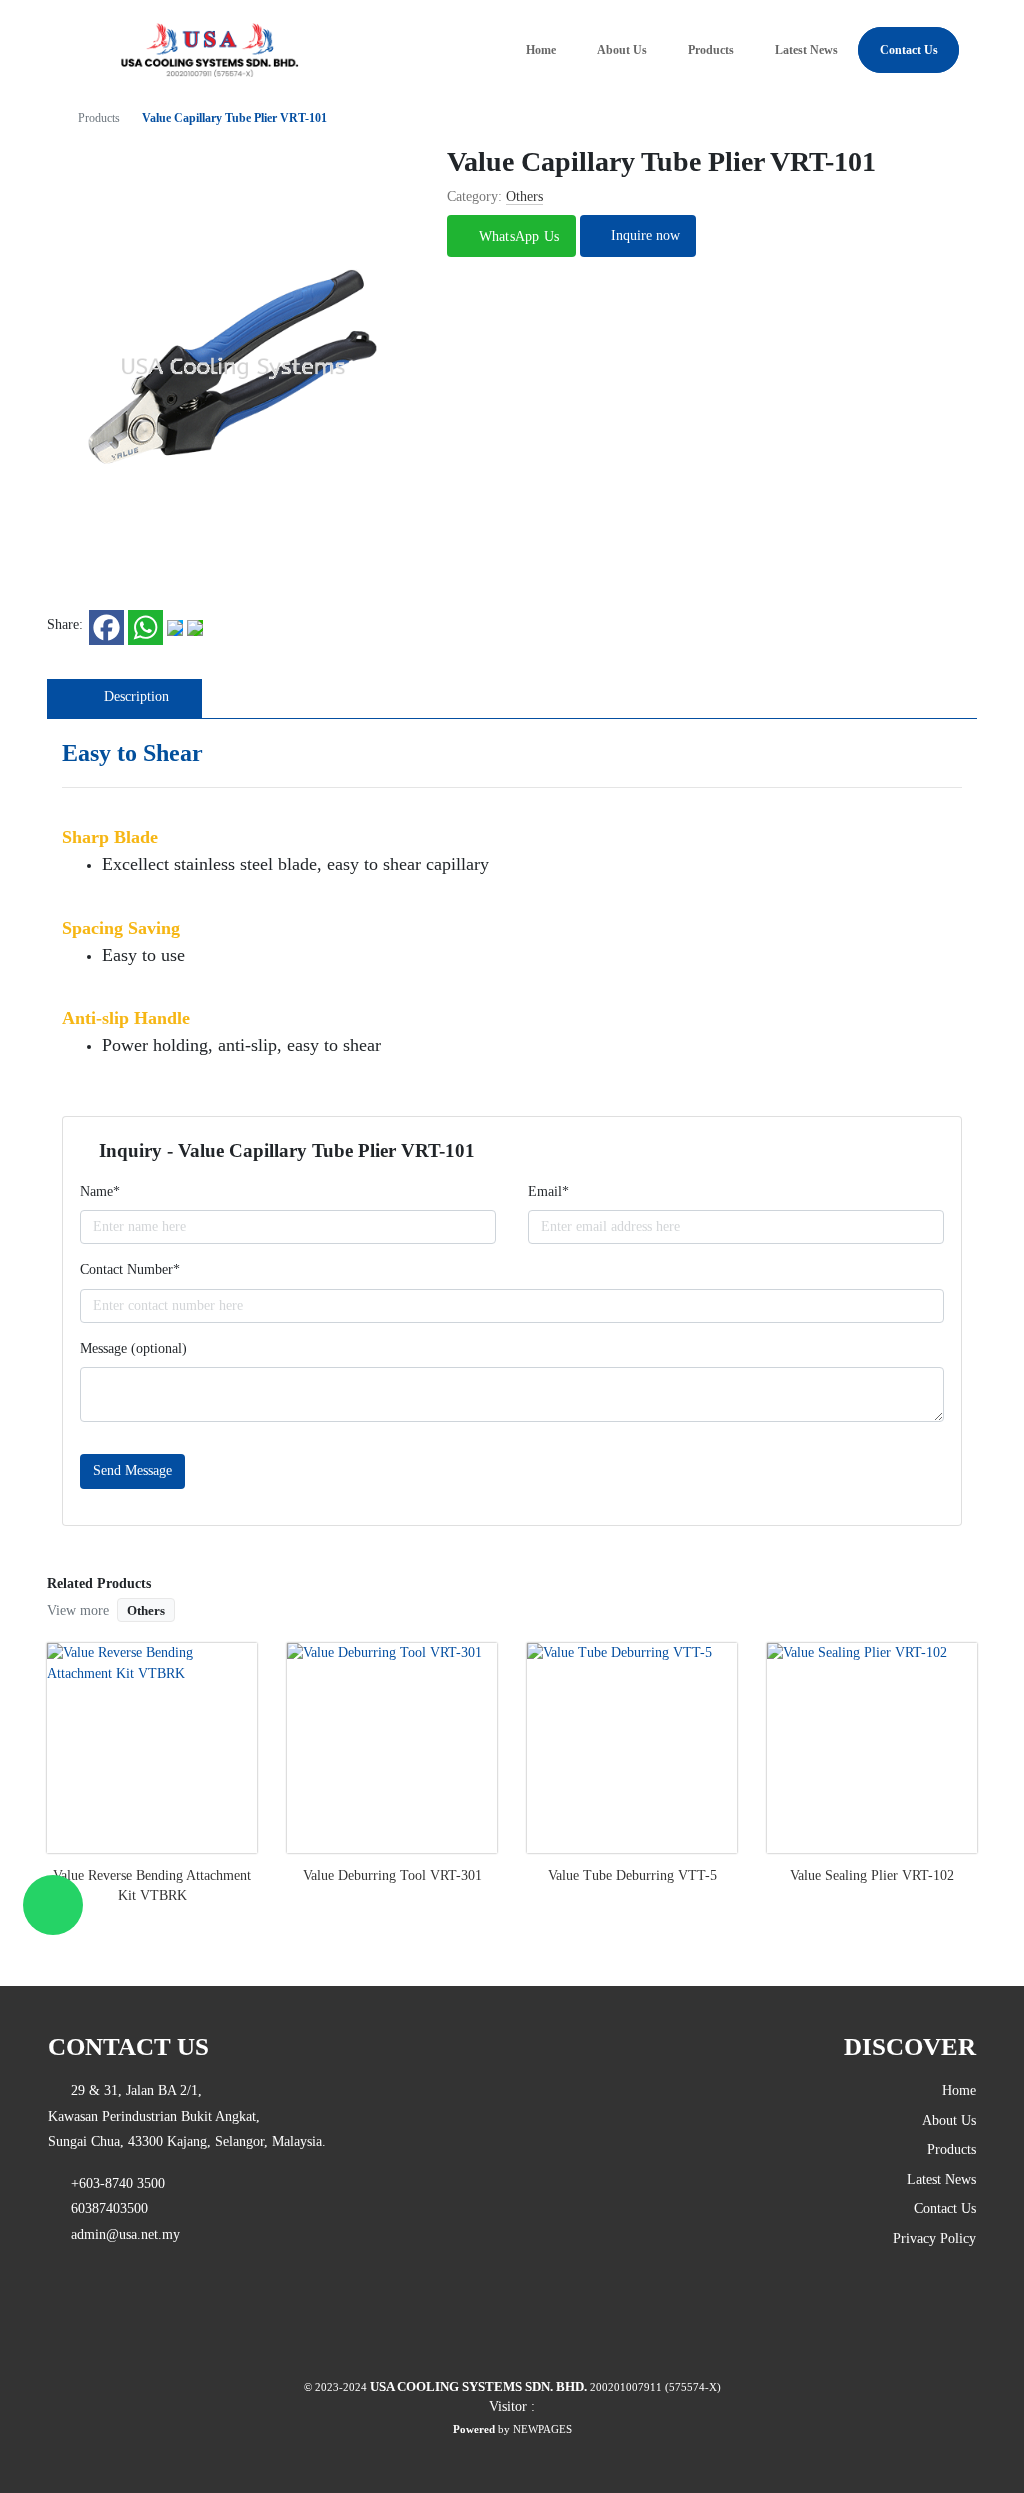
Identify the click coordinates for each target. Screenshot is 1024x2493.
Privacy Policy (934, 2238)
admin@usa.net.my (119, 2234)
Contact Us (909, 50)
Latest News (806, 50)
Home (541, 50)
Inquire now (643, 235)
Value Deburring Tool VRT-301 (392, 1875)
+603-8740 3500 (112, 2183)
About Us (622, 50)
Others (146, 1610)
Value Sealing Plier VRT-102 (872, 1875)
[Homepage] (53, 118)
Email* (548, 1191)
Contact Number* (130, 1269)
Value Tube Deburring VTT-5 (632, 1875)
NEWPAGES (542, 2429)
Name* (100, 1191)
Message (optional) (133, 1348)
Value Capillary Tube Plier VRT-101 (234, 118)
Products (711, 50)
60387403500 (103, 2208)
